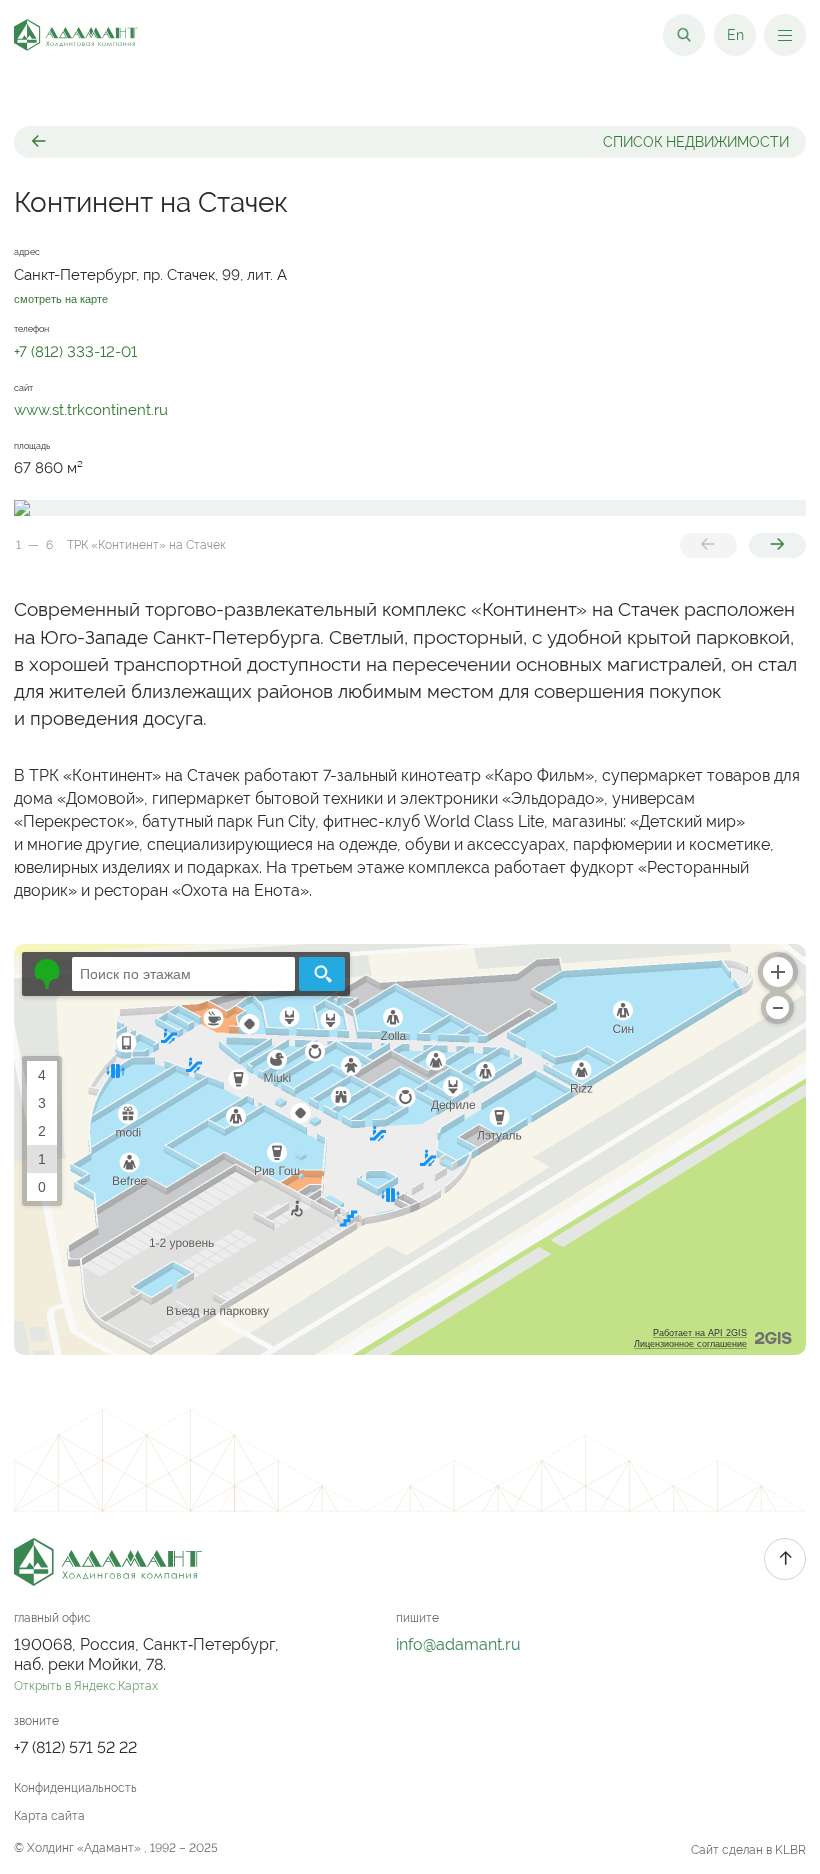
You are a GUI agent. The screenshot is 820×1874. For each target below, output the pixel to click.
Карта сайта (49, 1816)
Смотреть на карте (61, 299)
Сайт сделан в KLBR (748, 1850)
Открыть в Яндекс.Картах (86, 1686)
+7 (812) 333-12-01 (75, 351)
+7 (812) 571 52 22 (75, 1747)
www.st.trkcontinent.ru (91, 409)
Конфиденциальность (75, 1788)
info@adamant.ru (458, 1644)
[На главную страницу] (76, 35)
